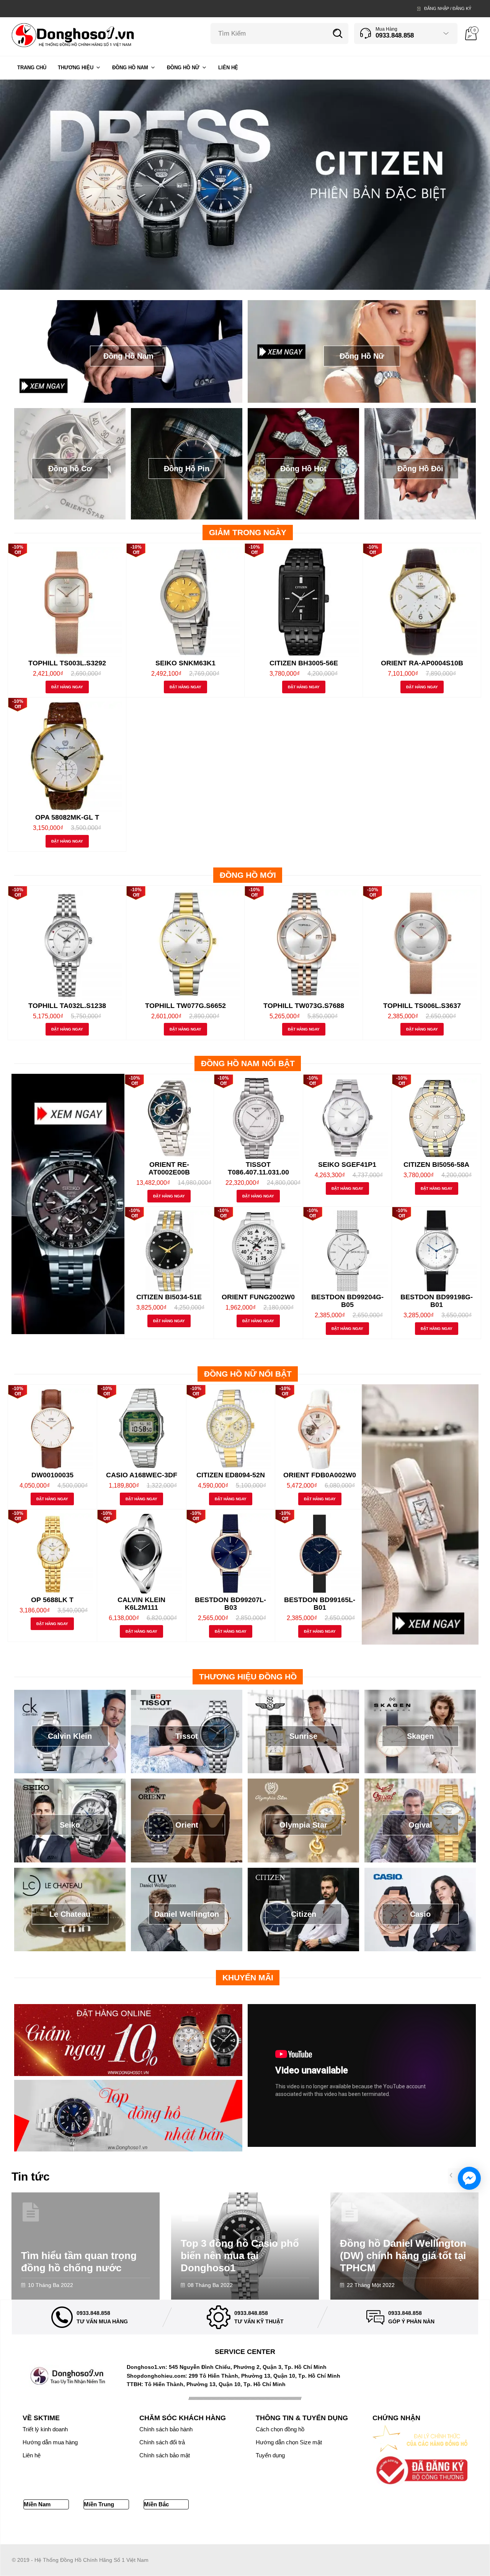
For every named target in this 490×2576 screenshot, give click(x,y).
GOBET (302, 2529)
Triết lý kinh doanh (45, 2429)
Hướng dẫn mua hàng (50, 2442)
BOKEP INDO (399, 2529)
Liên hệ (32, 2455)
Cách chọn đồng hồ (280, 2429)
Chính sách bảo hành (166, 2429)
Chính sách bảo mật (165, 2455)
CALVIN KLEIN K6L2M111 (141, 1604)
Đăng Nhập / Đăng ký (448, 8)
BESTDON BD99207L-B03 (230, 1604)
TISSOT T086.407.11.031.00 (258, 1168)
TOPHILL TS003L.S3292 (67, 663)
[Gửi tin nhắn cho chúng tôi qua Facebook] (469, 2178)
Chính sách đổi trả (162, 2442)
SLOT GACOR (363, 2529)
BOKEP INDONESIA (441, 2529)
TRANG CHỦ (32, 68)
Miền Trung (99, 2504)
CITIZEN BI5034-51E (169, 1297)
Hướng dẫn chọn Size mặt (289, 2442)
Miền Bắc (156, 2504)
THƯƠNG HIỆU (76, 68)
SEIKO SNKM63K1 (185, 663)
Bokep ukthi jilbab (142, 2529)
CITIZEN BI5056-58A (436, 1165)
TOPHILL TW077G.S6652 (185, 1006)
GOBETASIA (180, 2529)
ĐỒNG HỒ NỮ (183, 68)
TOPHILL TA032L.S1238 (67, 1006)
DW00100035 (52, 1475)
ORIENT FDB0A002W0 (320, 1475)
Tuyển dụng (270, 2455)
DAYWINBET (212, 2529)
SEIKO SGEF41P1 (347, 1165)
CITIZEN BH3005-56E (304, 663)
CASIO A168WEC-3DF (142, 1475)
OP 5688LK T (52, 1600)
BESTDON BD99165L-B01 (320, 1604)
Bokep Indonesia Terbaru (42, 2529)
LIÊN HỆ (228, 68)
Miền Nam (37, 2504)
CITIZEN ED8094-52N (231, 1475)
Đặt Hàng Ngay (67, 687)
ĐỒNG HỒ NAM (130, 68)
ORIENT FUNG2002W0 (258, 1297)
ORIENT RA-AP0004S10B (422, 663)
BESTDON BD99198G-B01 (437, 1301)
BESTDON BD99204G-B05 (347, 1301)
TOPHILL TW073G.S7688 (304, 1006)
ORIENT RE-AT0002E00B (169, 1168)
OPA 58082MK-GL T (67, 817)
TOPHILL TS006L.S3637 (422, 1006)
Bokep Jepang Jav (97, 2529)
